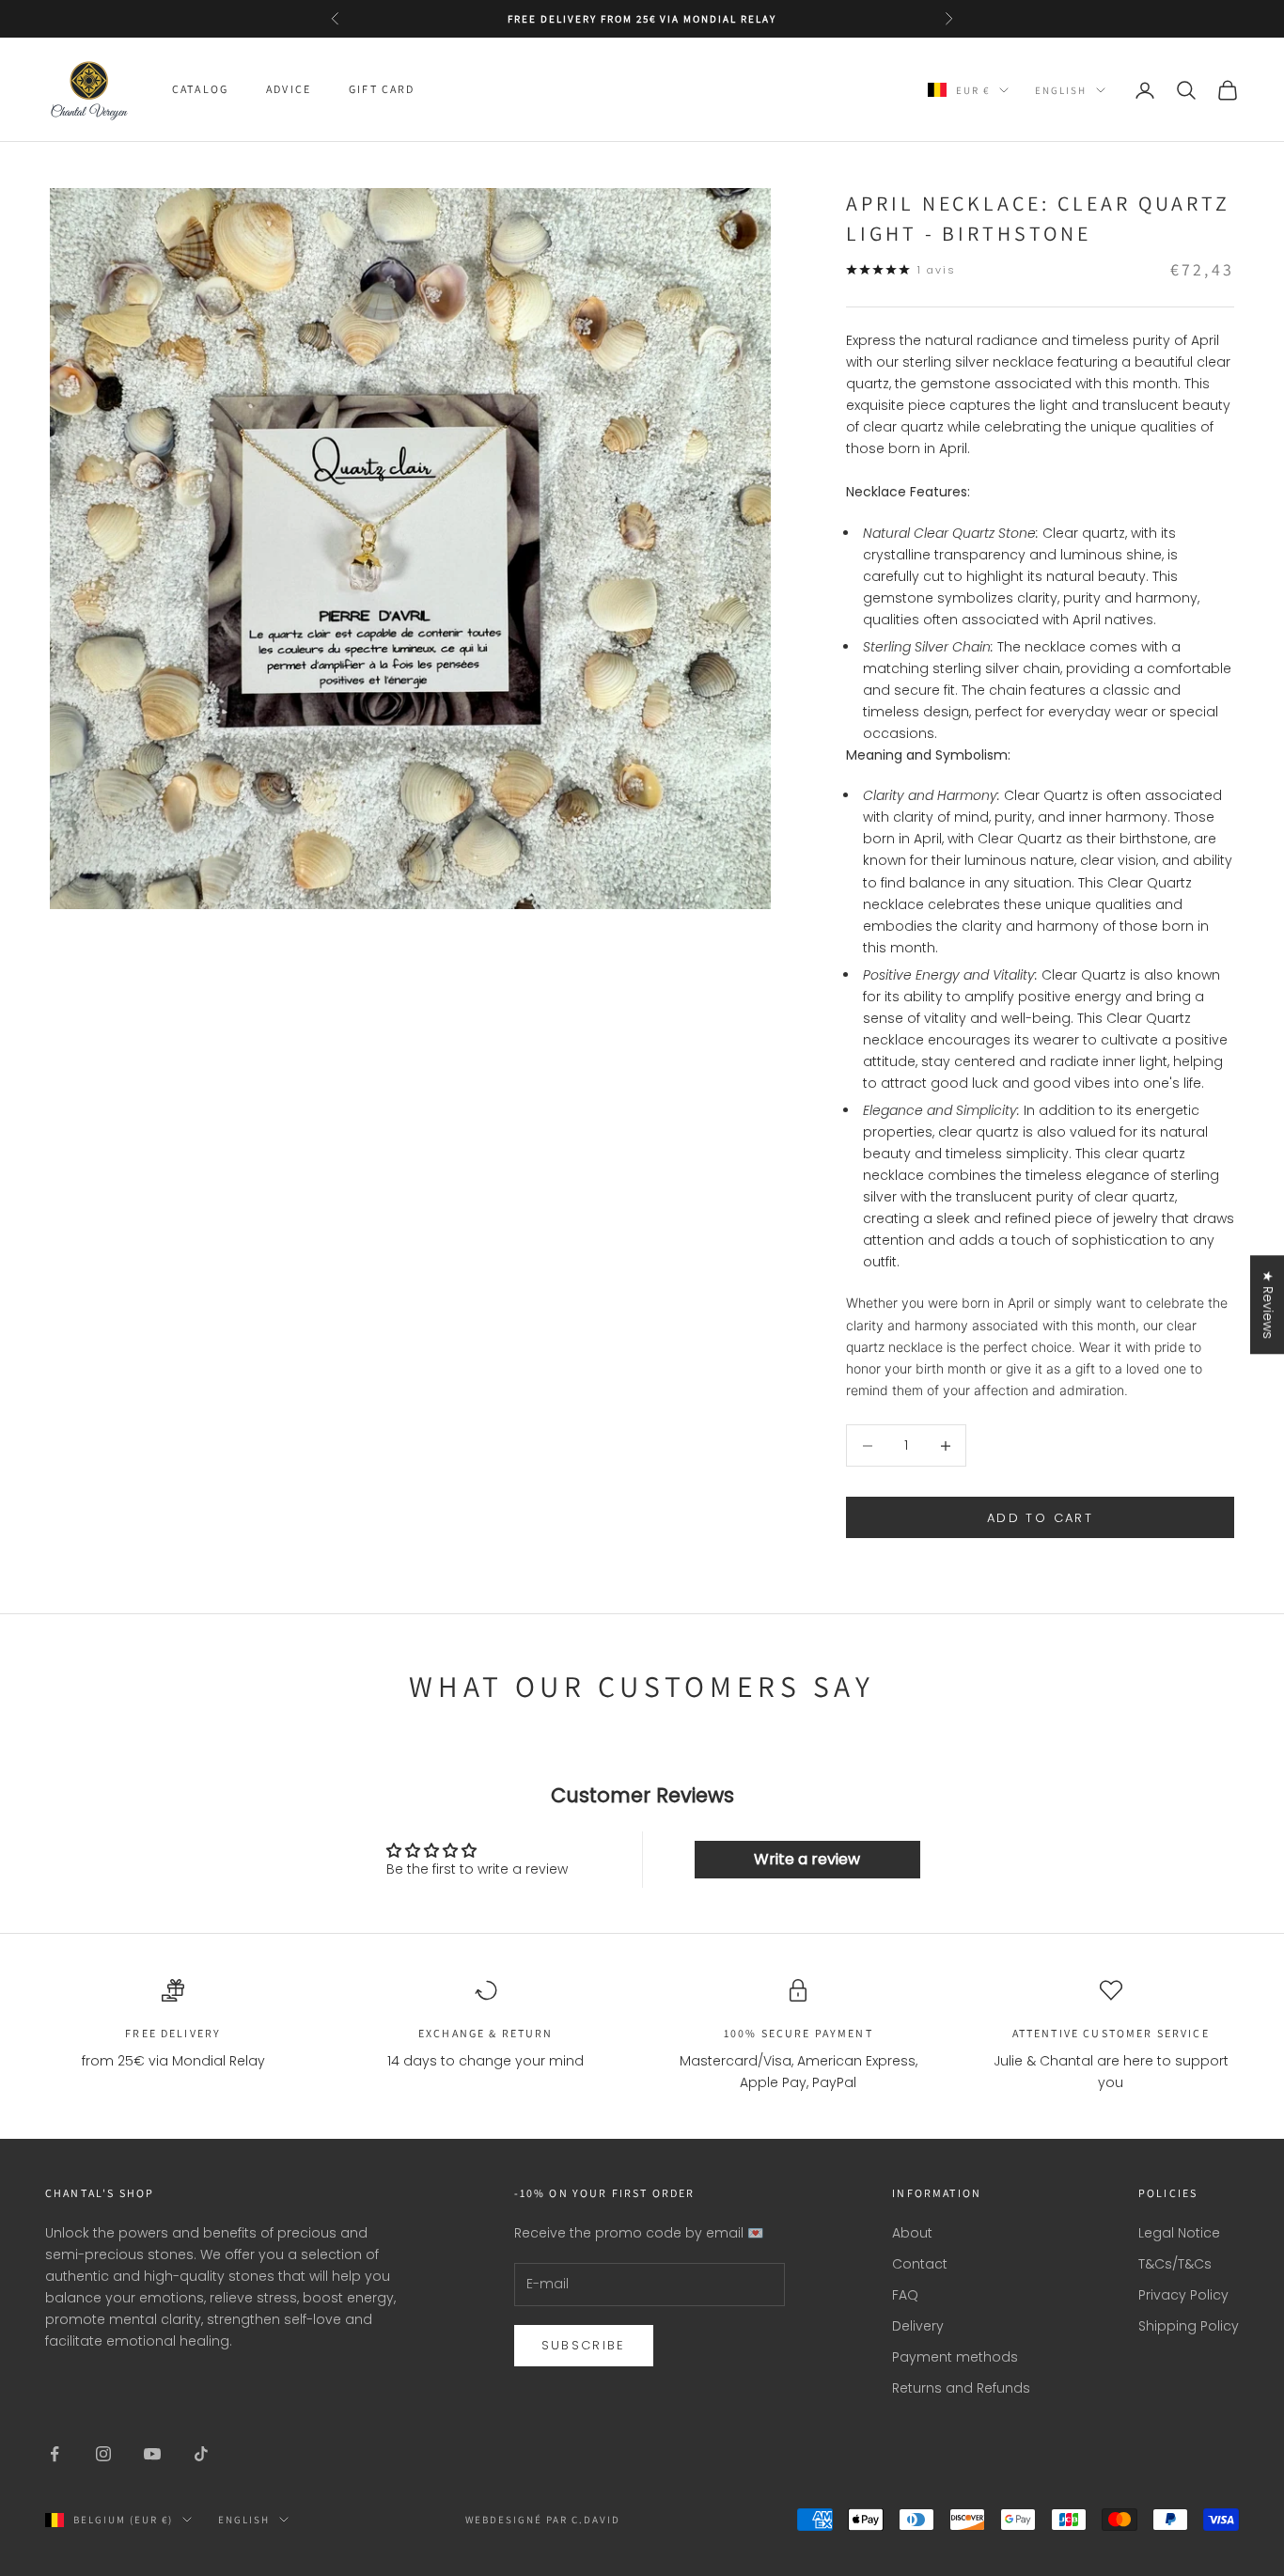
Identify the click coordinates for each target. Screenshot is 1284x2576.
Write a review (807, 1859)
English (1061, 90)
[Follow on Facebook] (55, 2454)
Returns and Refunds (961, 2388)
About (912, 2233)
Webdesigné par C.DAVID (543, 2520)
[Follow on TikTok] (201, 2454)
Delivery (918, 2326)
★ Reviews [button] (1268, 1304)
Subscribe (584, 2345)
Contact (920, 2264)
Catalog (200, 90)
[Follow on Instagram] (103, 2454)
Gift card (382, 90)
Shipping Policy (1189, 2326)
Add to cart (1040, 1518)
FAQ (905, 2295)
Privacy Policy (1183, 2295)
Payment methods (955, 2357)
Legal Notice (1179, 2233)
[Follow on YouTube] (152, 2454)
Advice (289, 90)
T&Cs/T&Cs (1175, 2264)
